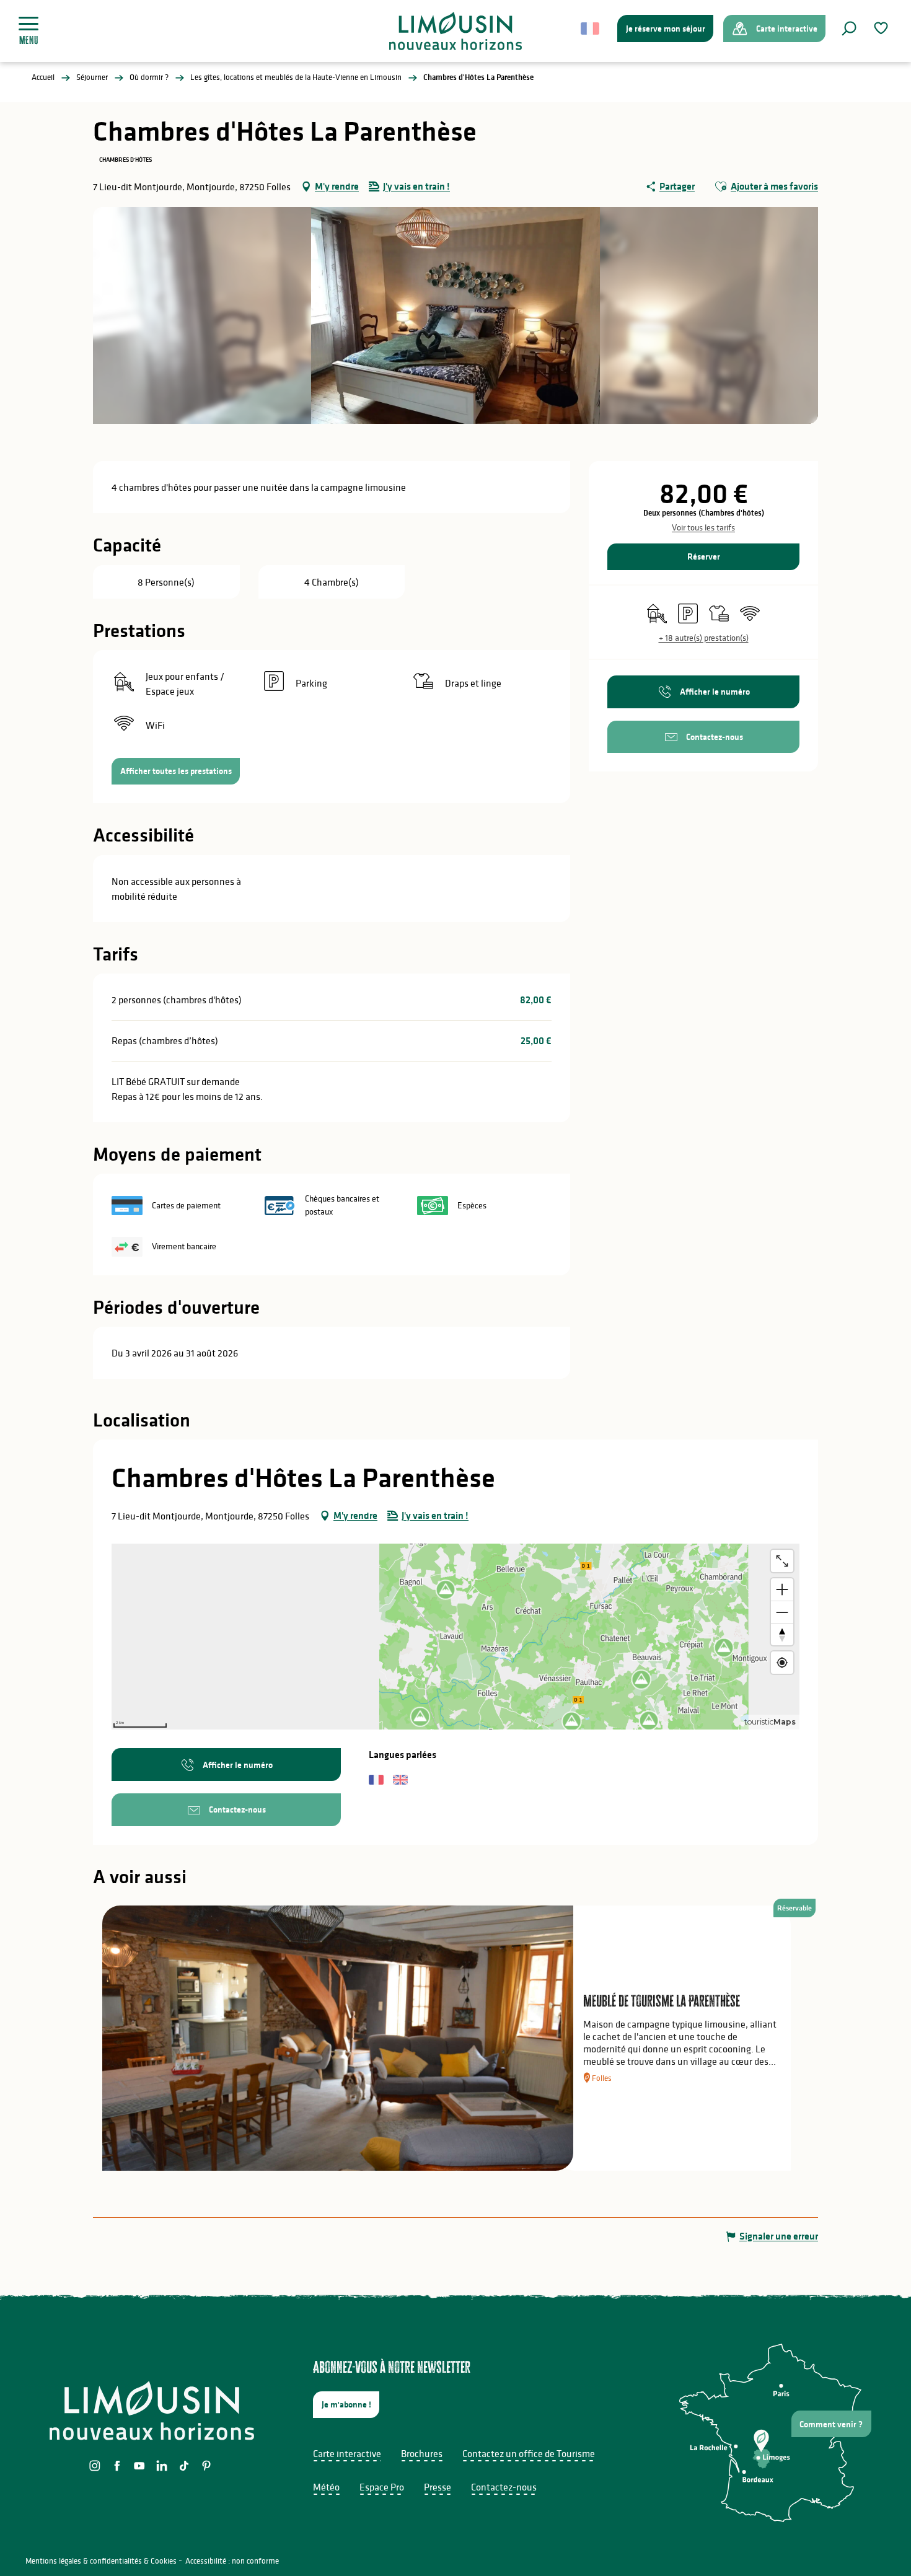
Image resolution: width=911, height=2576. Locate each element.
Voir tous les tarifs (703, 527)
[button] (849, 29)
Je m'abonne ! (346, 2404)
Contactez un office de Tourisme (529, 2453)
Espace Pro (382, 2487)
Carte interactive (347, 2453)
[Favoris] (882, 28)
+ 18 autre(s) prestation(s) (704, 638)
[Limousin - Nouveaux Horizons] (456, 31)
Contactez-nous (504, 2487)
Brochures (422, 2453)
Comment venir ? (831, 2424)
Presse (438, 2487)
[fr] (591, 29)
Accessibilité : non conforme (232, 2561)
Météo (326, 2487)
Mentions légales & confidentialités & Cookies (101, 2561)
